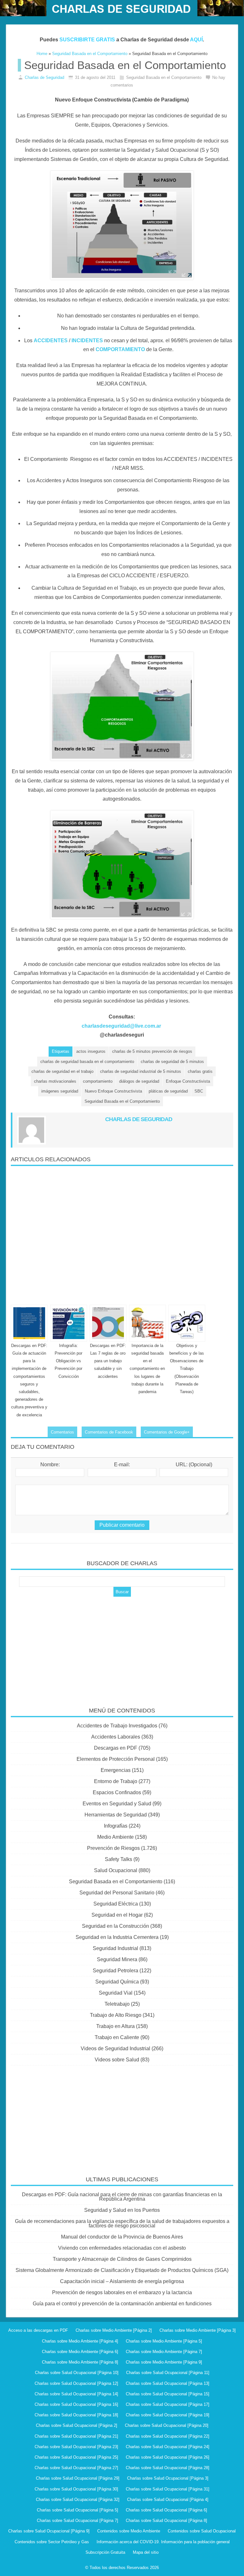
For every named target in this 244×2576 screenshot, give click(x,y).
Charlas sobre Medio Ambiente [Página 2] (114, 2330)
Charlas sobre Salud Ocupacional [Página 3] (168, 2478)
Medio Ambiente (115, 1837)
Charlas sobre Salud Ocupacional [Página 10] (77, 2373)
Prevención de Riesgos (113, 1848)
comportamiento (98, 1081)
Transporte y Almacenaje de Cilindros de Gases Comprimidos (122, 2259)
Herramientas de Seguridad (116, 1815)
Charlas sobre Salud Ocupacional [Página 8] (166, 2520)
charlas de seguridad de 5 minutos (172, 1062)
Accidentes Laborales (116, 1737)
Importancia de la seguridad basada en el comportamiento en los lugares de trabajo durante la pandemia (147, 1369)
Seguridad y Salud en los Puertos (122, 2210)
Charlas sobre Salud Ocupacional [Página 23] (76, 2447)
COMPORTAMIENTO (120, 349)
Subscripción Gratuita (105, 2552)
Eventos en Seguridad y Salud (117, 1804)
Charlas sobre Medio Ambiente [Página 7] (164, 2352)
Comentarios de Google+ (167, 1432)
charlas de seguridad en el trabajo (62, 1071)
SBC (199, 1091)
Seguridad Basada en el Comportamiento (122, 1101)
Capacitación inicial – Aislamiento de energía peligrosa (122, 2281)
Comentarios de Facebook (109, 1432)
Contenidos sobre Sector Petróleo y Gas (52, 2542)
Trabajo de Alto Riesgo (116, 2015)
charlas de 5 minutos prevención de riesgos (152, 1051)
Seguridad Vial (116, 1993)
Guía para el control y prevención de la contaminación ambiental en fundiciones (122, 2304)
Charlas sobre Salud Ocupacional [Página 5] (78, 2510)
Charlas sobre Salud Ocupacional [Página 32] (78, 2500)
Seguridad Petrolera (115, 1971)
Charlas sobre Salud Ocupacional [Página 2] (77, 2425)
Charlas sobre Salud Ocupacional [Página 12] (76, 2383)
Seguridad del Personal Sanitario (117, 1893)
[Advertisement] (122, 1233)
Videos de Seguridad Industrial (115, 2048)
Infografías (116, 1826)
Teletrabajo (117, 2004)
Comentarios (62, 1432)
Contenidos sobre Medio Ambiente (129, 2531)
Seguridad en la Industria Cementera (117, 1937)
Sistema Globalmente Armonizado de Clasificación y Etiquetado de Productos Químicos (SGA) (122, 2270)
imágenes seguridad (60, 1091)
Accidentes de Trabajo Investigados (117, 1726)
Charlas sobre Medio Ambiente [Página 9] (164, 2362)
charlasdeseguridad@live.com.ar (121, 1026)
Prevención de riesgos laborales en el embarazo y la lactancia (122, 2292)
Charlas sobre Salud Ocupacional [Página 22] (168, 2436)
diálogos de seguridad (139, 1081)
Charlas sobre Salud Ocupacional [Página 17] (168, 2404)
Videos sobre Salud (117, 2060)
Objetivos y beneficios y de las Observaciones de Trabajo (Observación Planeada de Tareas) (187, 1369)
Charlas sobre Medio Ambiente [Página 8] (80, 2362)
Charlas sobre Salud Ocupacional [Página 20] (167, 2425)
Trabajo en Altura (115, 2026)
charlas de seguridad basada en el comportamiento (87, 1062)
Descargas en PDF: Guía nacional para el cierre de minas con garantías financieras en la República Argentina (122, 2197)
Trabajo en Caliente (117, 2037)
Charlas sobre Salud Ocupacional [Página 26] (168, 2457)
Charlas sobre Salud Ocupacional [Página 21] (76, 2436)
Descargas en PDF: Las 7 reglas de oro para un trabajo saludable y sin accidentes (108, 1361)
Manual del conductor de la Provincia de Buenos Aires (122, 2237)
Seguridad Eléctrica (116, 1904)
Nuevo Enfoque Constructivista (113, 1091)
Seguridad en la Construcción (115, 1926)
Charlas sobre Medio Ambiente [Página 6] (80, 2352)
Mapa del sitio (146, 2552)
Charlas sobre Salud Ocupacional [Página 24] (168, 2447)
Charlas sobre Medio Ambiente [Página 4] (80, 2341)
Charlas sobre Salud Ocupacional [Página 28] (168, 2468)
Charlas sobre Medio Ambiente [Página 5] (164, 2341)
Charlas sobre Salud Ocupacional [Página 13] (168, 2383)
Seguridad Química (117, 1982)
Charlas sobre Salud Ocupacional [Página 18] (76, 2415)
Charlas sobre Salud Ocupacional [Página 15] (168, 2394)
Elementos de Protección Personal (116, 1759)
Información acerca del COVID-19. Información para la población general (163, 2542)
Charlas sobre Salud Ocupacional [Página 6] (166, 2510)
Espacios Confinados (117, 1792)
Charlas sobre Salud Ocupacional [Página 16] (76, 2404)
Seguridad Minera (117, 1959)
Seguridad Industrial (115, 1948)
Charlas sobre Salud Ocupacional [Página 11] (168, 2373)
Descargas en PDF (116, 1748)
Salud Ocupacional (116, 1870)
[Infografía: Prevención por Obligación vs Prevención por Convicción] (69, 1323)
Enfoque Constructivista (188, 1081)
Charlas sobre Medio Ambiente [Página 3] (198, 2330)
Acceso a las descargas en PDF (38, 2330)
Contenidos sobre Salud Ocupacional (202, 2531)
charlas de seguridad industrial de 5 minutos (141, 1071)
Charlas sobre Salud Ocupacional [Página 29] (78, 2478)
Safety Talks (119, 1859)
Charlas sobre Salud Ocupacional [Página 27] (76, 2468)
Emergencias (116, 1770)
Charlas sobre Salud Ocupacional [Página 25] (76, 2457)
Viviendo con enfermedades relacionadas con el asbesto (122, 2248)
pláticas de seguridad (168, 1091)
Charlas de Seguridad (44, 77)
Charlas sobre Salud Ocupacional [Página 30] (76, 2489)
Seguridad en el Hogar (117, 1915)
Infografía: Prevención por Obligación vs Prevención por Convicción (68, 1361)
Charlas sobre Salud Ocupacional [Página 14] (76, 2394)
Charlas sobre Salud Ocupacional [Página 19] (168, 2415)
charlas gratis (200, 1071)
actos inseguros (91, 1051)
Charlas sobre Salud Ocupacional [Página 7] (78, 2520)
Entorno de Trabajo (116, 1781)
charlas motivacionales (55, 1081)
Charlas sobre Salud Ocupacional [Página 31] (168, 2489)
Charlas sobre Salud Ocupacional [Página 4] (168, 2500)
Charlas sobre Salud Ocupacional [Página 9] (49, 2531)
